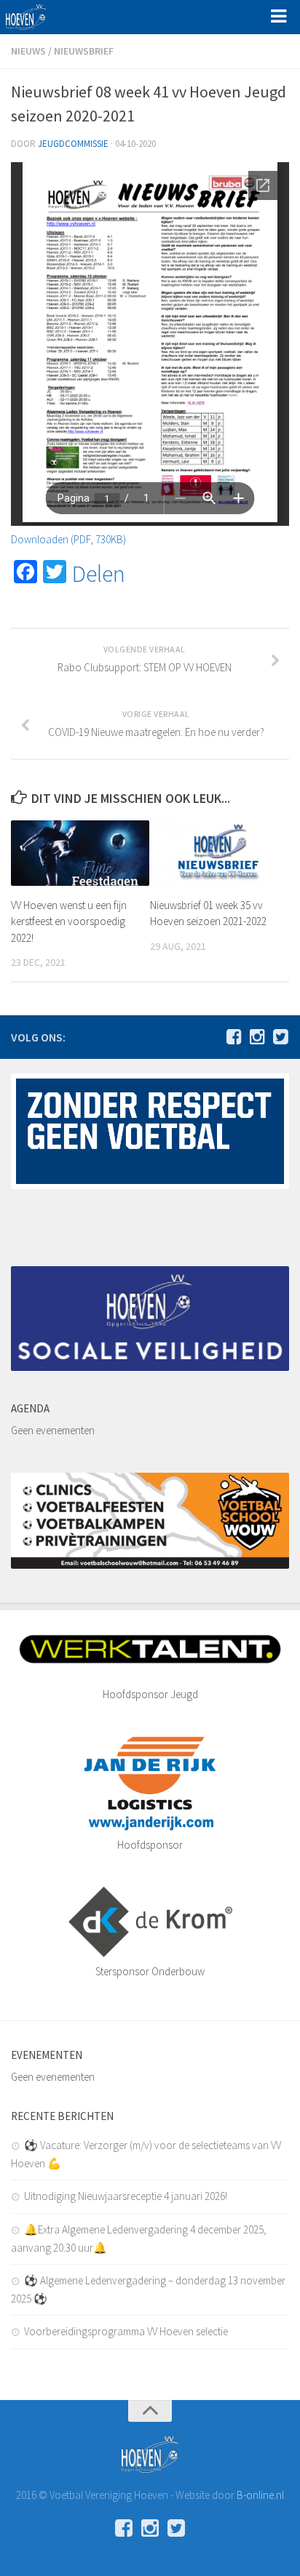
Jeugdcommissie (73, 144)
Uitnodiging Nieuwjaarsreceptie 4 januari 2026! (126, 2196)
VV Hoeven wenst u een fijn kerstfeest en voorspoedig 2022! (69, 921)
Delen (99, 574)
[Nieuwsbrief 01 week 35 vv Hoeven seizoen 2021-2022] (219, 853)
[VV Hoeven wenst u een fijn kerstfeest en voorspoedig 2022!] (80, 853)
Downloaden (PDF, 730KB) (68, 539)
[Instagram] (257, 1036)
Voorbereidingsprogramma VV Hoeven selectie (126, 2331)
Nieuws (28, 51)
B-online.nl (260, 2495)
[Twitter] (280, 1036)
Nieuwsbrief (84, 51)
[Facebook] (234, 1036)
